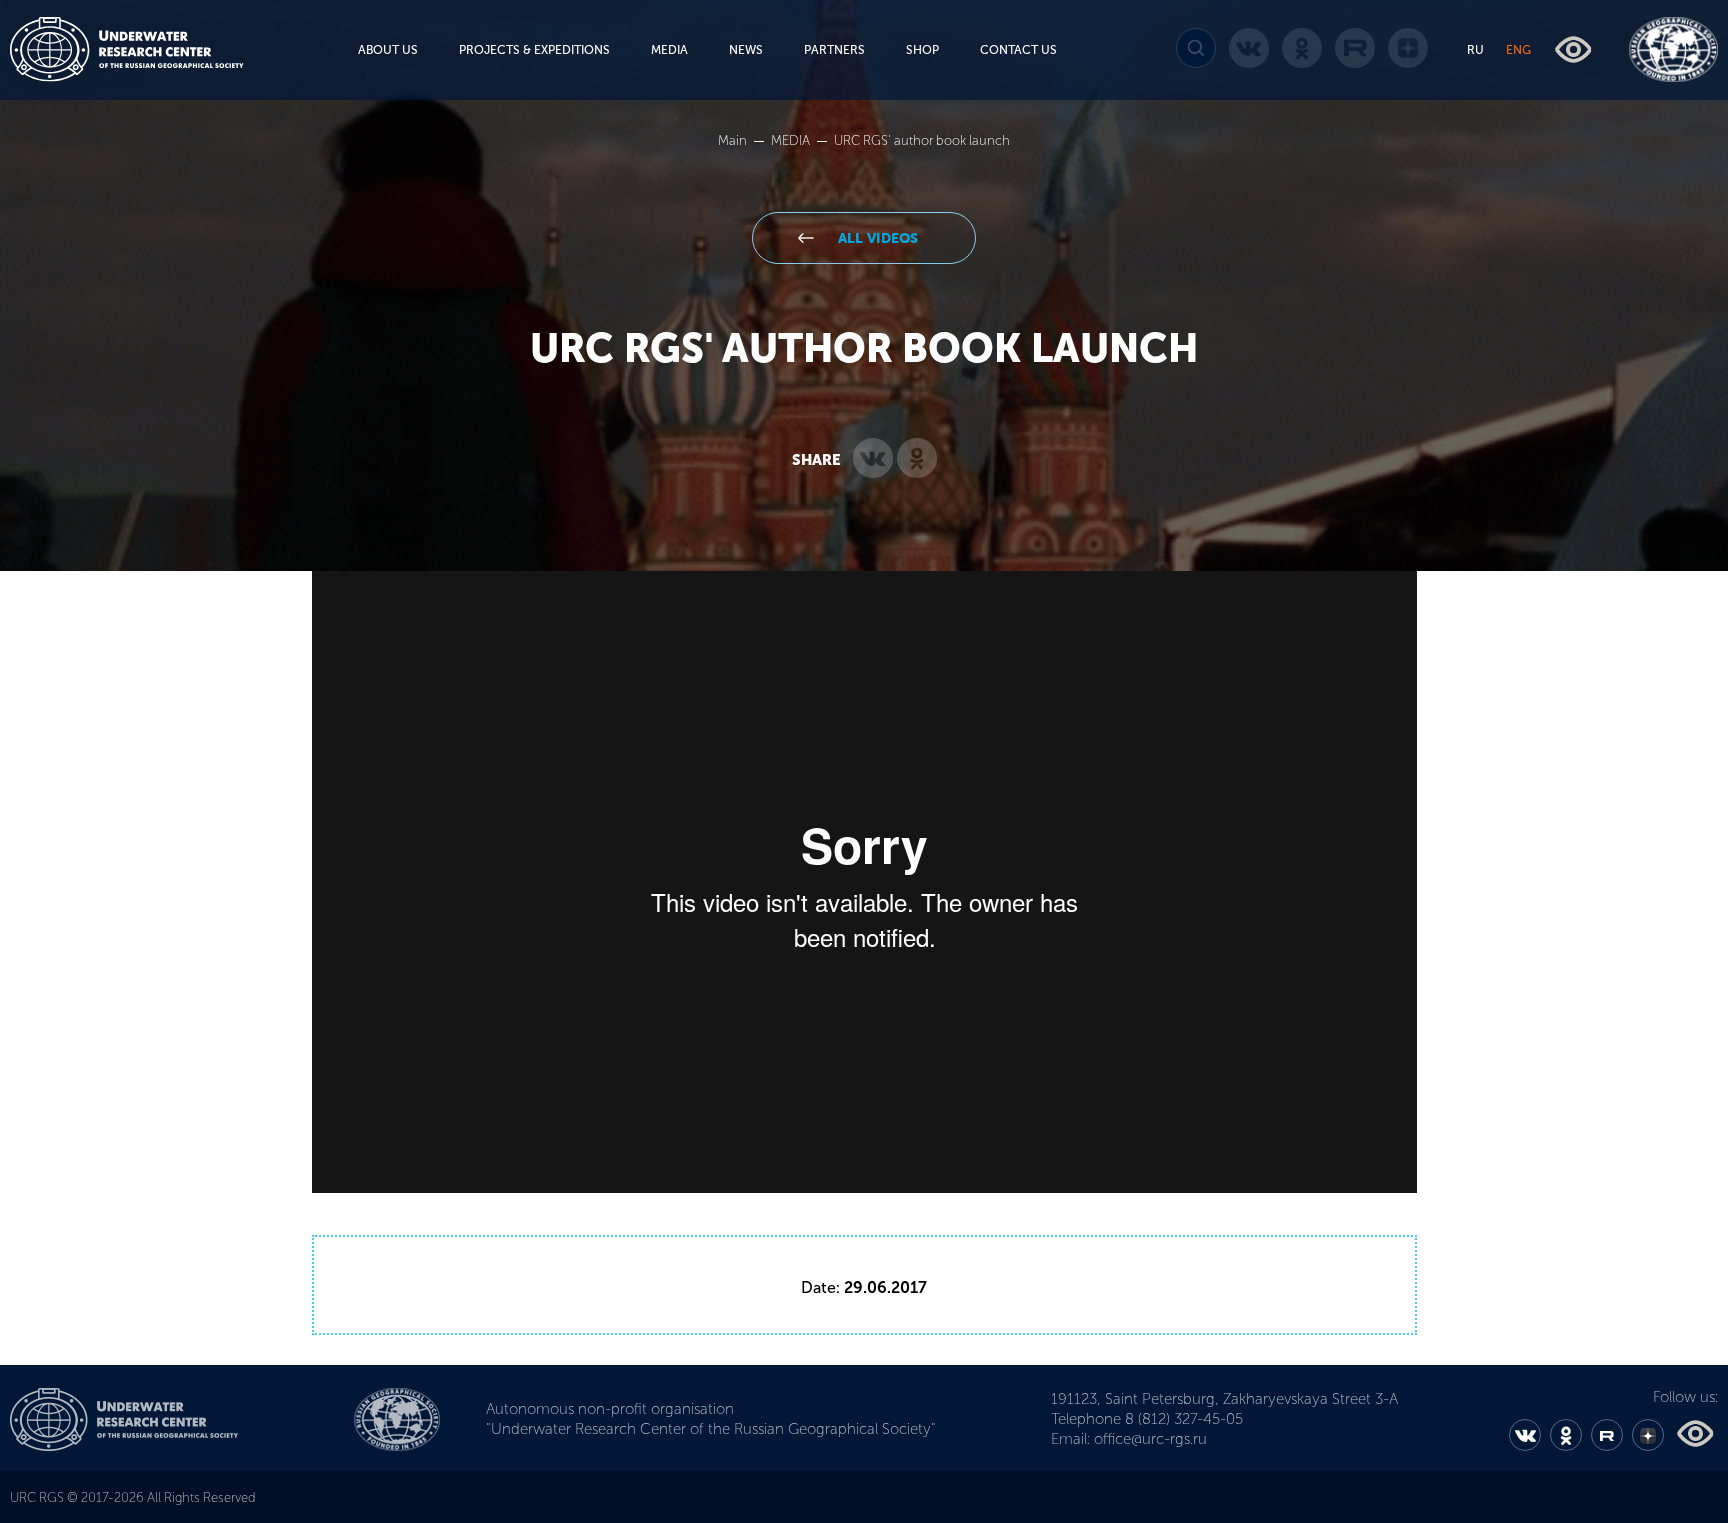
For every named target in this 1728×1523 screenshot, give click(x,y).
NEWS (746, 50)
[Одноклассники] (917, 459)
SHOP (922, 50)
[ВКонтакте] (873, 459)
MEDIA (669, 50)
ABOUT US (388, 50)
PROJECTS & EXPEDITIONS (534, 50)
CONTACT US (1018, 50)
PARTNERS (834, 50)
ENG (1518, 50)
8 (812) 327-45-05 (1184, 1419)
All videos (876, 238)
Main (734, 140)
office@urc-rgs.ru (1150, 1439)
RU (1475, 50)
